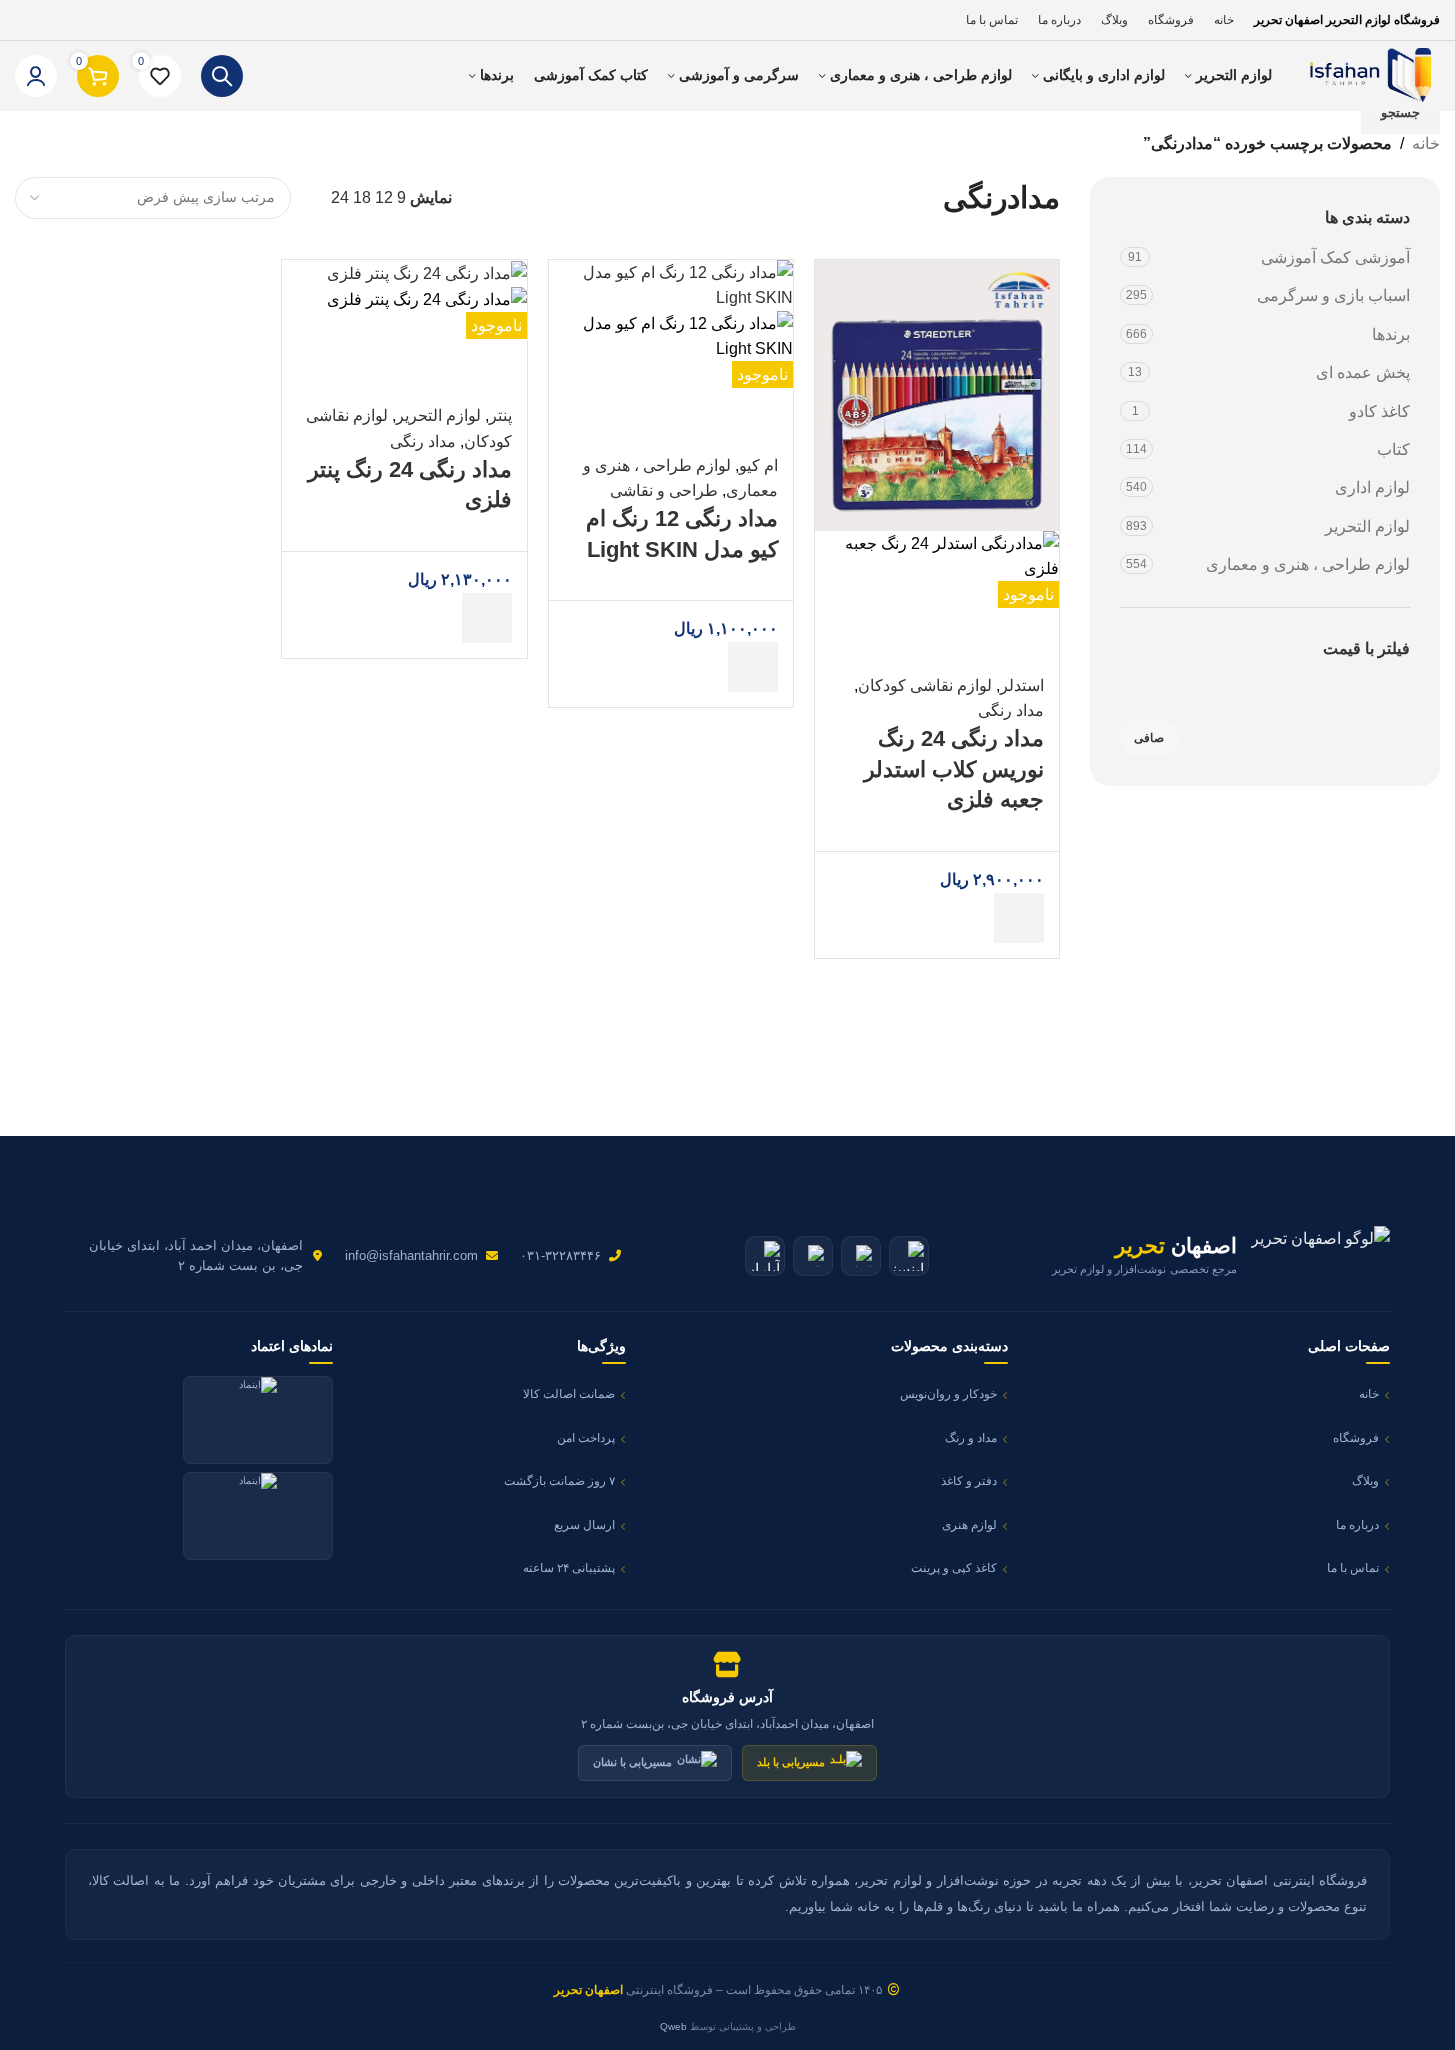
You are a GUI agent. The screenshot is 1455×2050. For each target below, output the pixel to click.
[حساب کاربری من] (36, 76)
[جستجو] (222, 76)
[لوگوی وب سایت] (1366, 74)
